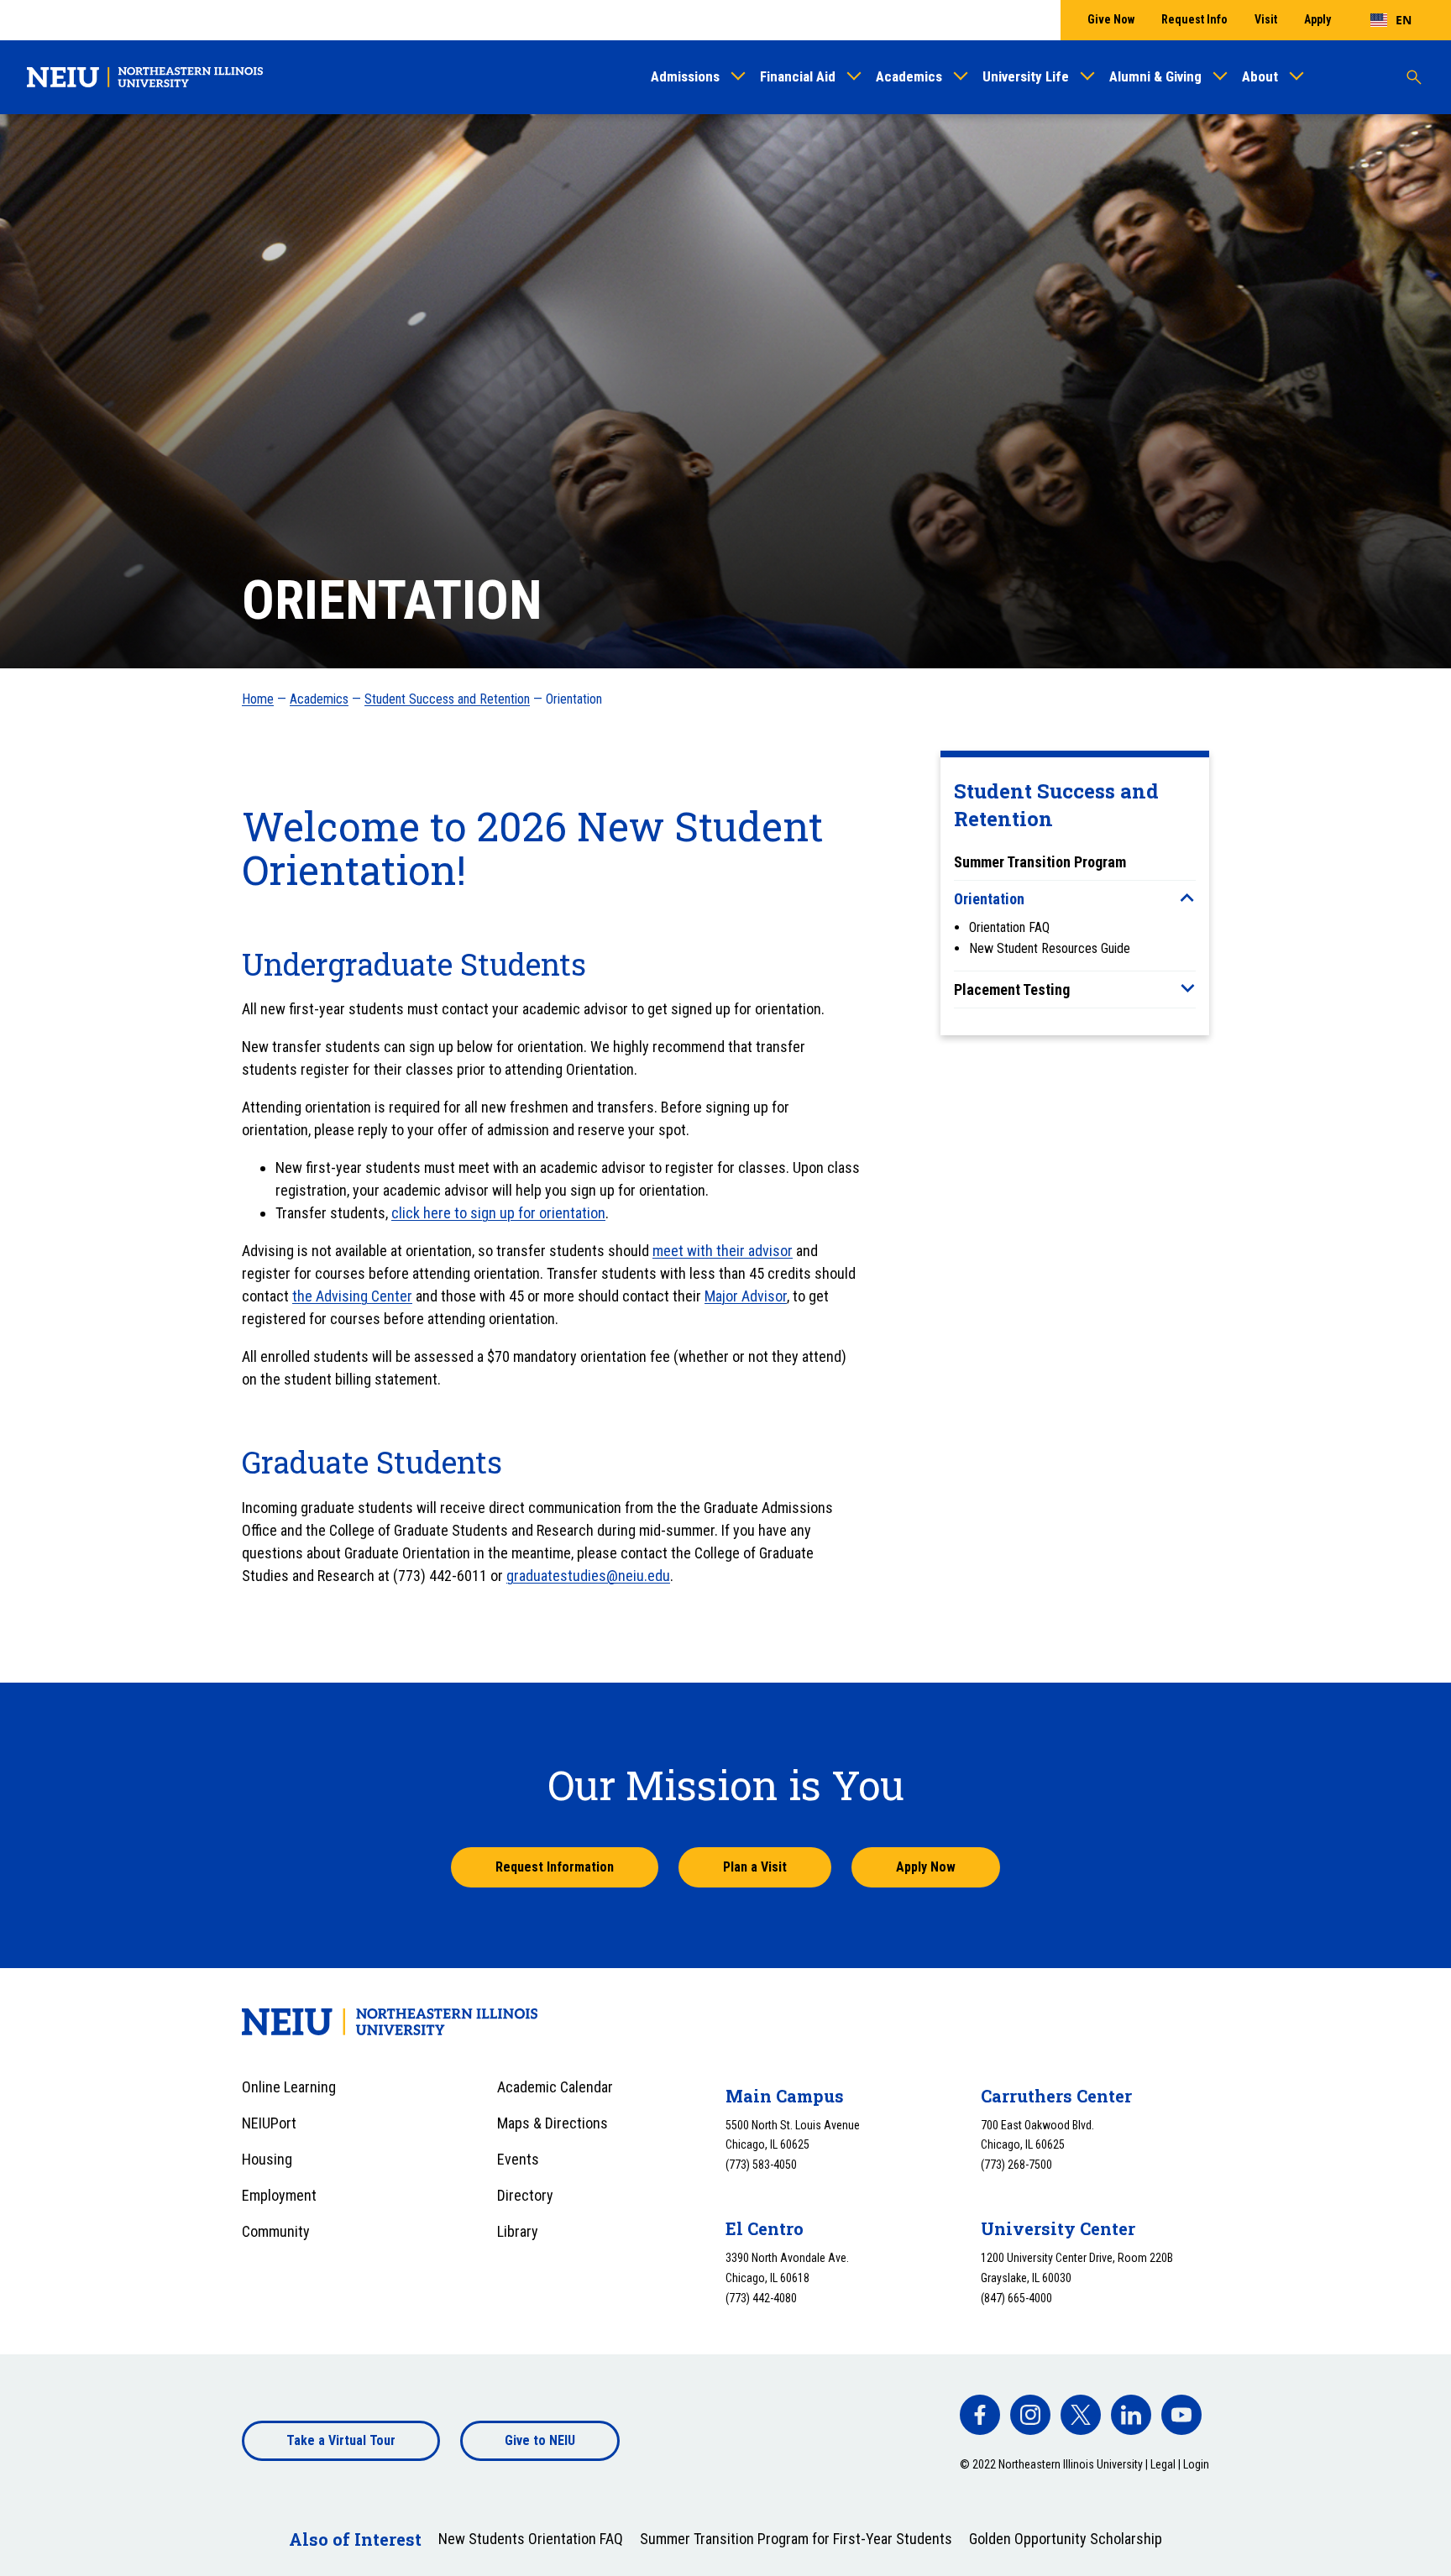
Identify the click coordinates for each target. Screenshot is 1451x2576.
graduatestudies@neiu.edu (588, 1576)
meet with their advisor (723, 1251)
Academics (909, 76)
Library (518, 2231)
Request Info (1194, 19)
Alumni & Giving (1155, 76)
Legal (1163, 2464)
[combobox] (1391, 20)
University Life (1026, 76)
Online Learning (289, 2087)
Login (1196, 2464)
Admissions (685, 76)
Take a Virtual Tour (341, 2440)
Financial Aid (798, 76)
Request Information (555, 1867)
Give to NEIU (540, 2440)
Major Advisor (746, 1296)
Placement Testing (1012, 990)
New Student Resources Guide (1050, 948)
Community (276, 2231)
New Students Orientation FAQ (531, 2539)
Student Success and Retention (447, 699)
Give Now (1111, 19)
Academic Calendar (555, 2087)
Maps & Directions (553, 2123)
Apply (1317, 19)
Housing (267, 2159)
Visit (1266, 19)
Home (258, 699)
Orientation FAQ (1009, 927)
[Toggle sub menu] (1187, 898)
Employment (279, 2195)
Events (518, 2159)
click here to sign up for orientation (498, 1213)
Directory (525, 2195)
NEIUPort (269, 2123)
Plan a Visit (755, 1867)
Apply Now (926, 1867)
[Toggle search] (1414, 77)
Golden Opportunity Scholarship (1066, 2539)
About (1260, 76)
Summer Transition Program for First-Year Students (796, 2539)
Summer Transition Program (1040, 862)
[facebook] (980, 2415)
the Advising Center (352, 1296)
